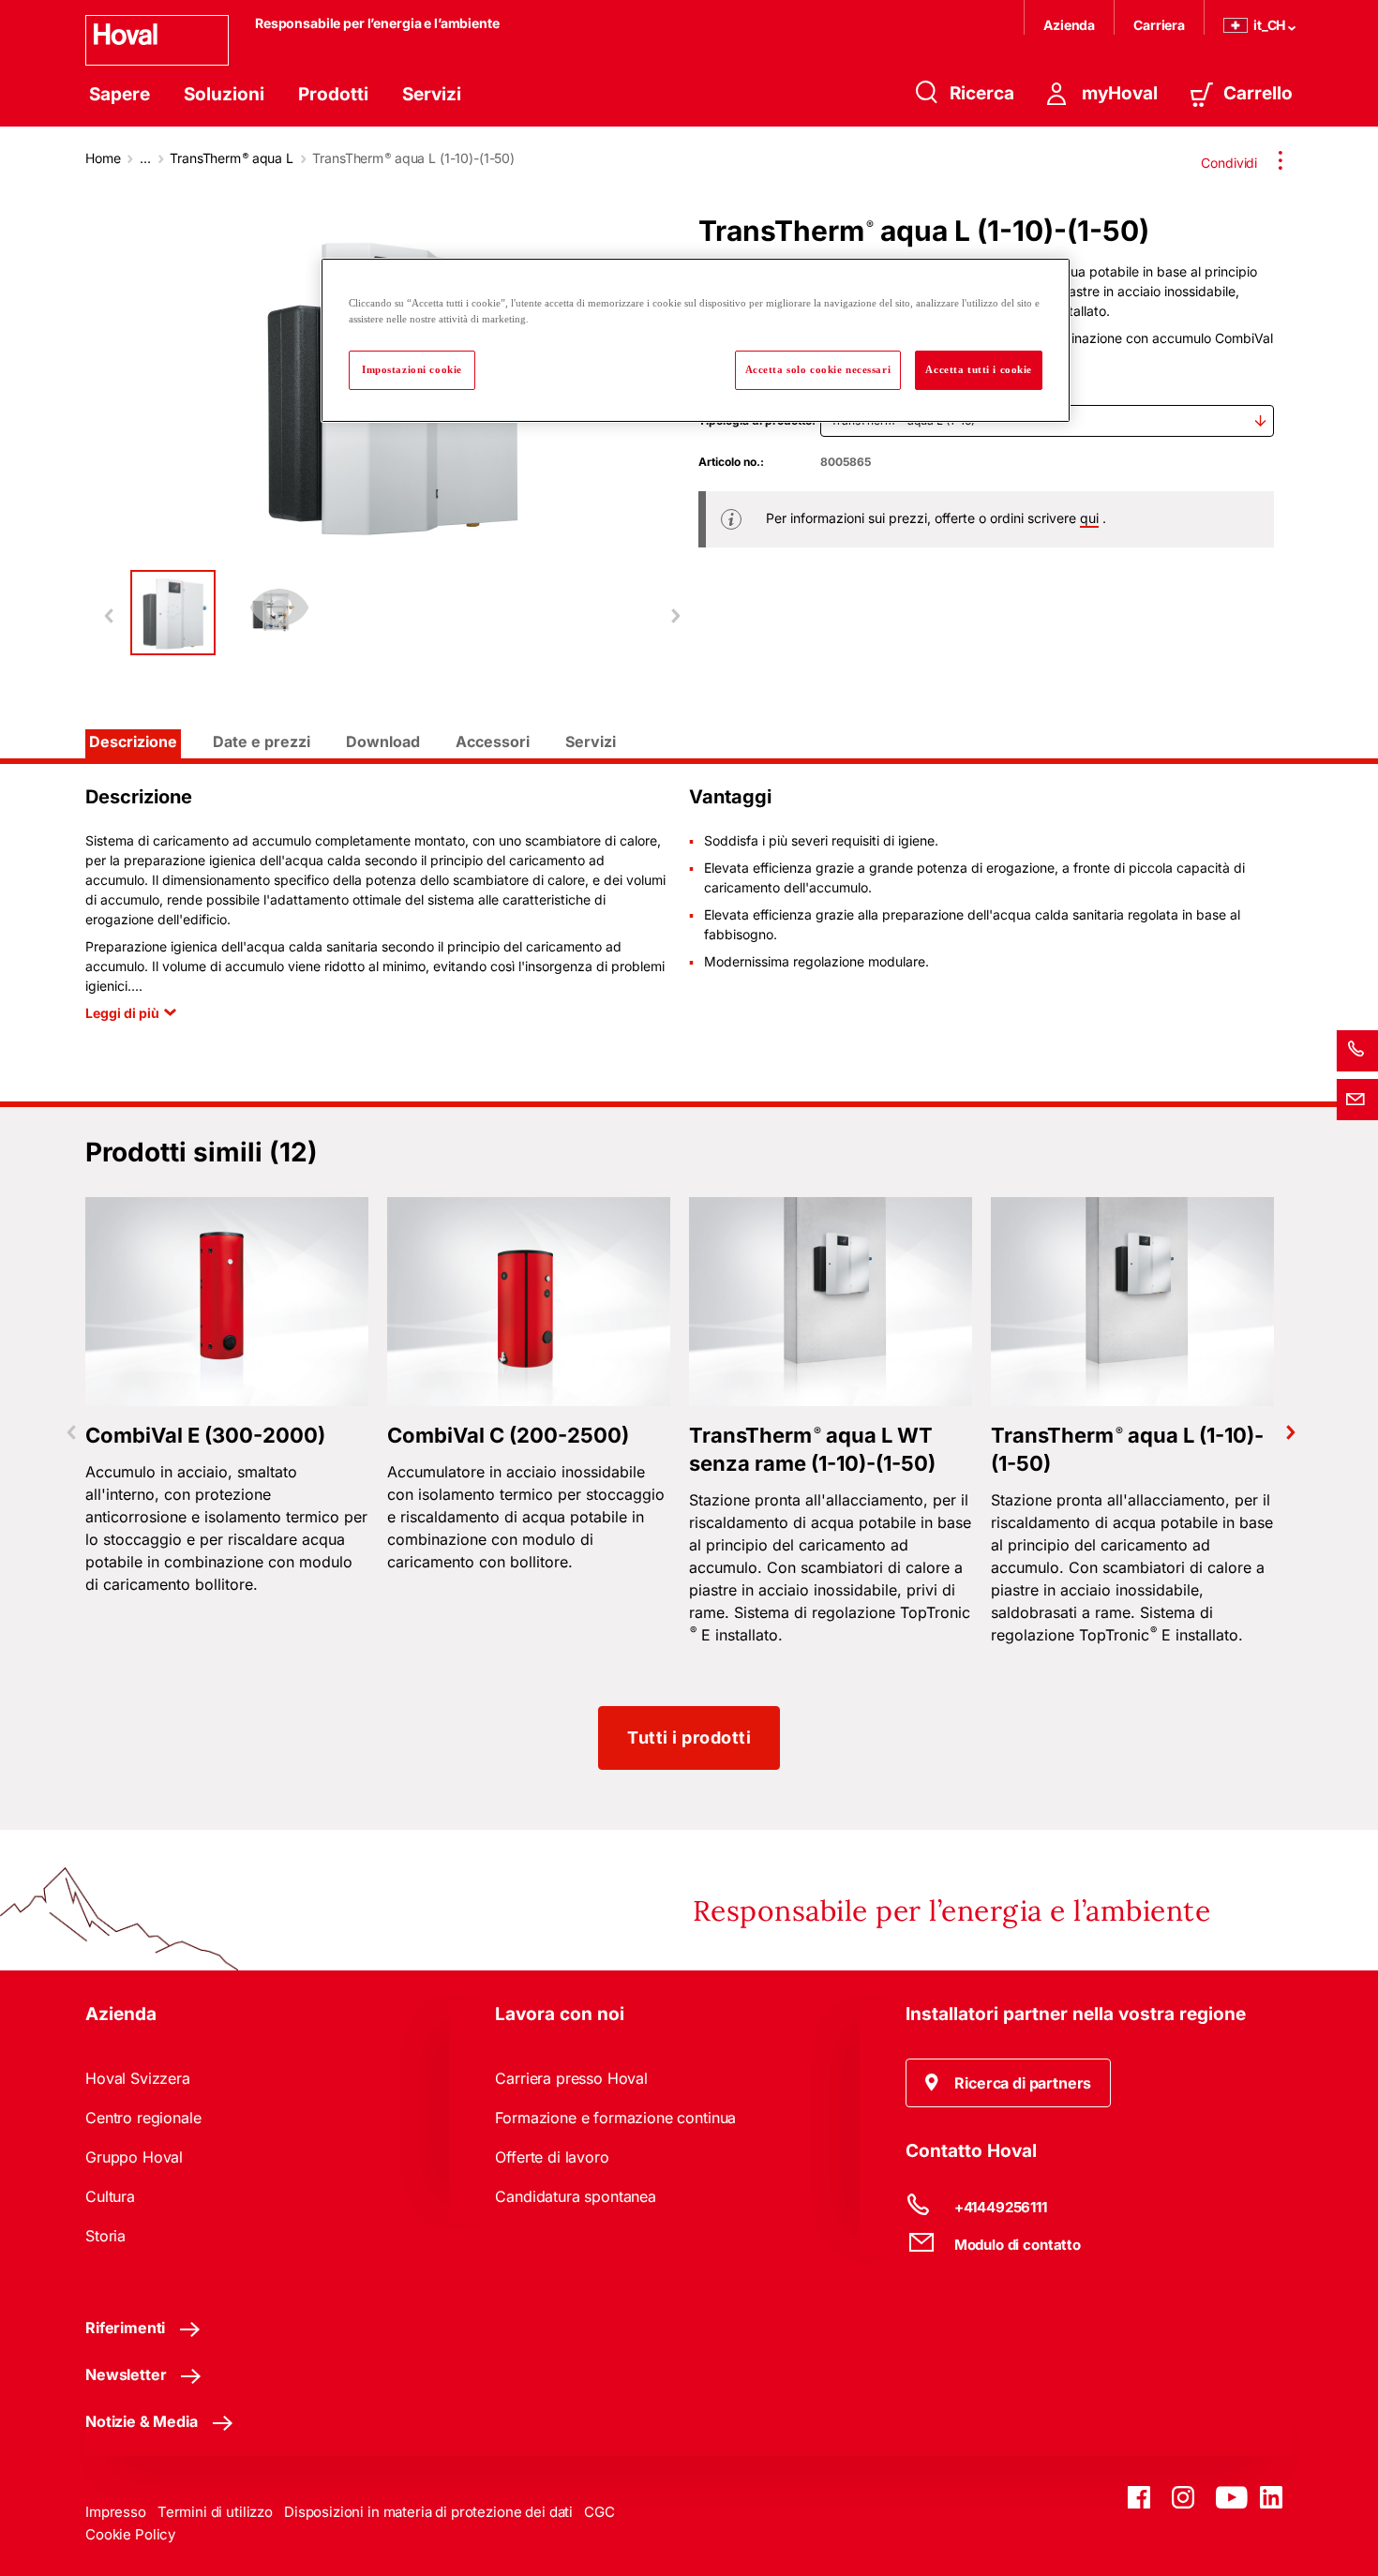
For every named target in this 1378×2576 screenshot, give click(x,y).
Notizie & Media (142, 2421)
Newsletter (126, 2374)
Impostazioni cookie (412, 369)
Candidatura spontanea (576, 2196)
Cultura (110, 2196)
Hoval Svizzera (138, 2078)
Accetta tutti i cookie (979, 369)
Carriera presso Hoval (571, 2078)
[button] (1009, 2083)
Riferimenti (125, 2328)
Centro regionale (143, 2118)
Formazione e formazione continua (615, 2118)
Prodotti (333, 94)
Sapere (120, 94)
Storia (105, 2236)
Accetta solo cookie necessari (818, 369)
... (145, 158)
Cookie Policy (130, 2534)
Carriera (1159, 25)
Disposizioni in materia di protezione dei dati (428, 2512)
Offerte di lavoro (552, 2157)
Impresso (116, 2512)
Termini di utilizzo (215, 2512)
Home (103, 158)
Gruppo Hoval (134, 2157)
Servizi (432, 94)
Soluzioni (224, 94)
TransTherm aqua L (232, 158)
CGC (599, 2512)
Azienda (1069, 25)
